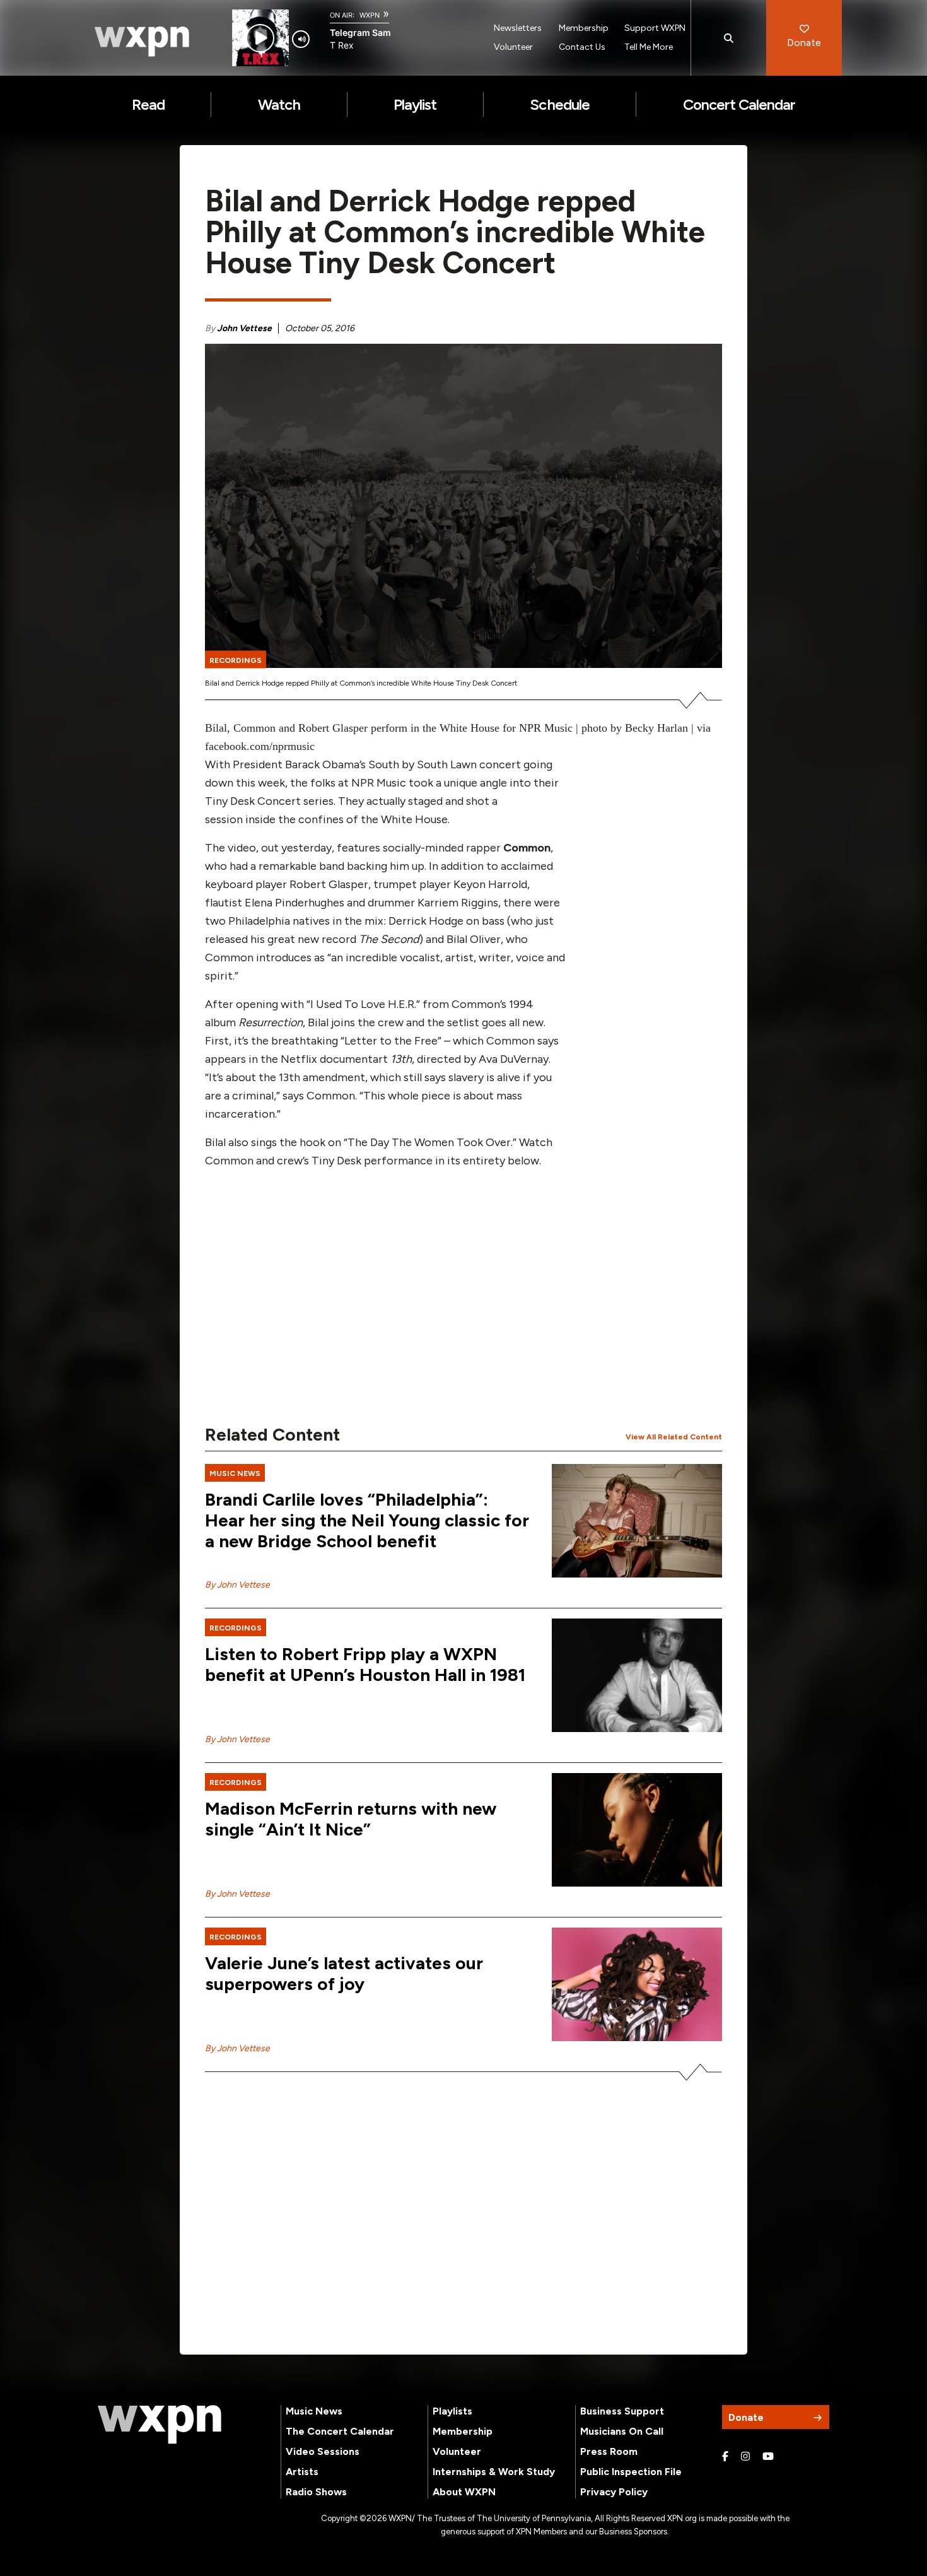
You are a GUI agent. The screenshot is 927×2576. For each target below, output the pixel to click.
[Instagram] (745, 2457)
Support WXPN (655, 28)
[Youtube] (768, 2457)
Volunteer (513, 47)
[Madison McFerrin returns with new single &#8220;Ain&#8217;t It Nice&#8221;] (637, 1830)
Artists (302, 2472)
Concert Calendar (739, 104)
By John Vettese (237, 1585)
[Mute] (301, 39)
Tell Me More (649, 47)
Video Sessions (323, 2451)
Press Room (609, 2451)
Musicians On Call (622, 2431)
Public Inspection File (631, 2472)
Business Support (622, 2411)
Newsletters (518, 28)
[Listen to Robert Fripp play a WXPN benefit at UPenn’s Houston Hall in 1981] (637, 1675)
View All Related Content (674, 1437)
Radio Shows (316, 2492)
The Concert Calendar (340, 2431)
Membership (584, 28)
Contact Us (582, 47)
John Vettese (244, 328)
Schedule (559, 104)
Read (148, 104)
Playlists (452, 2411)
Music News (314, 2411)
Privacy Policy (614, 2492)
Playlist (415, 104)
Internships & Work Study (494, 2472)
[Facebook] (725, 2457)
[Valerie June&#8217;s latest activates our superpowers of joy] (637, 1984)
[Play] (260, 38)
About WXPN (464, 2492)
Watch (279, 104)
